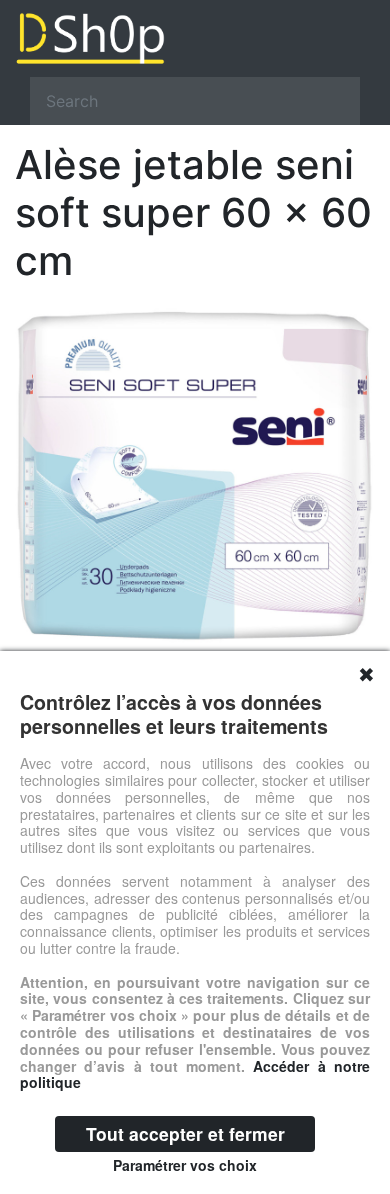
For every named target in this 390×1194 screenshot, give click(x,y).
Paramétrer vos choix (185, 1165)
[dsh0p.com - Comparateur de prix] (195, 38)
